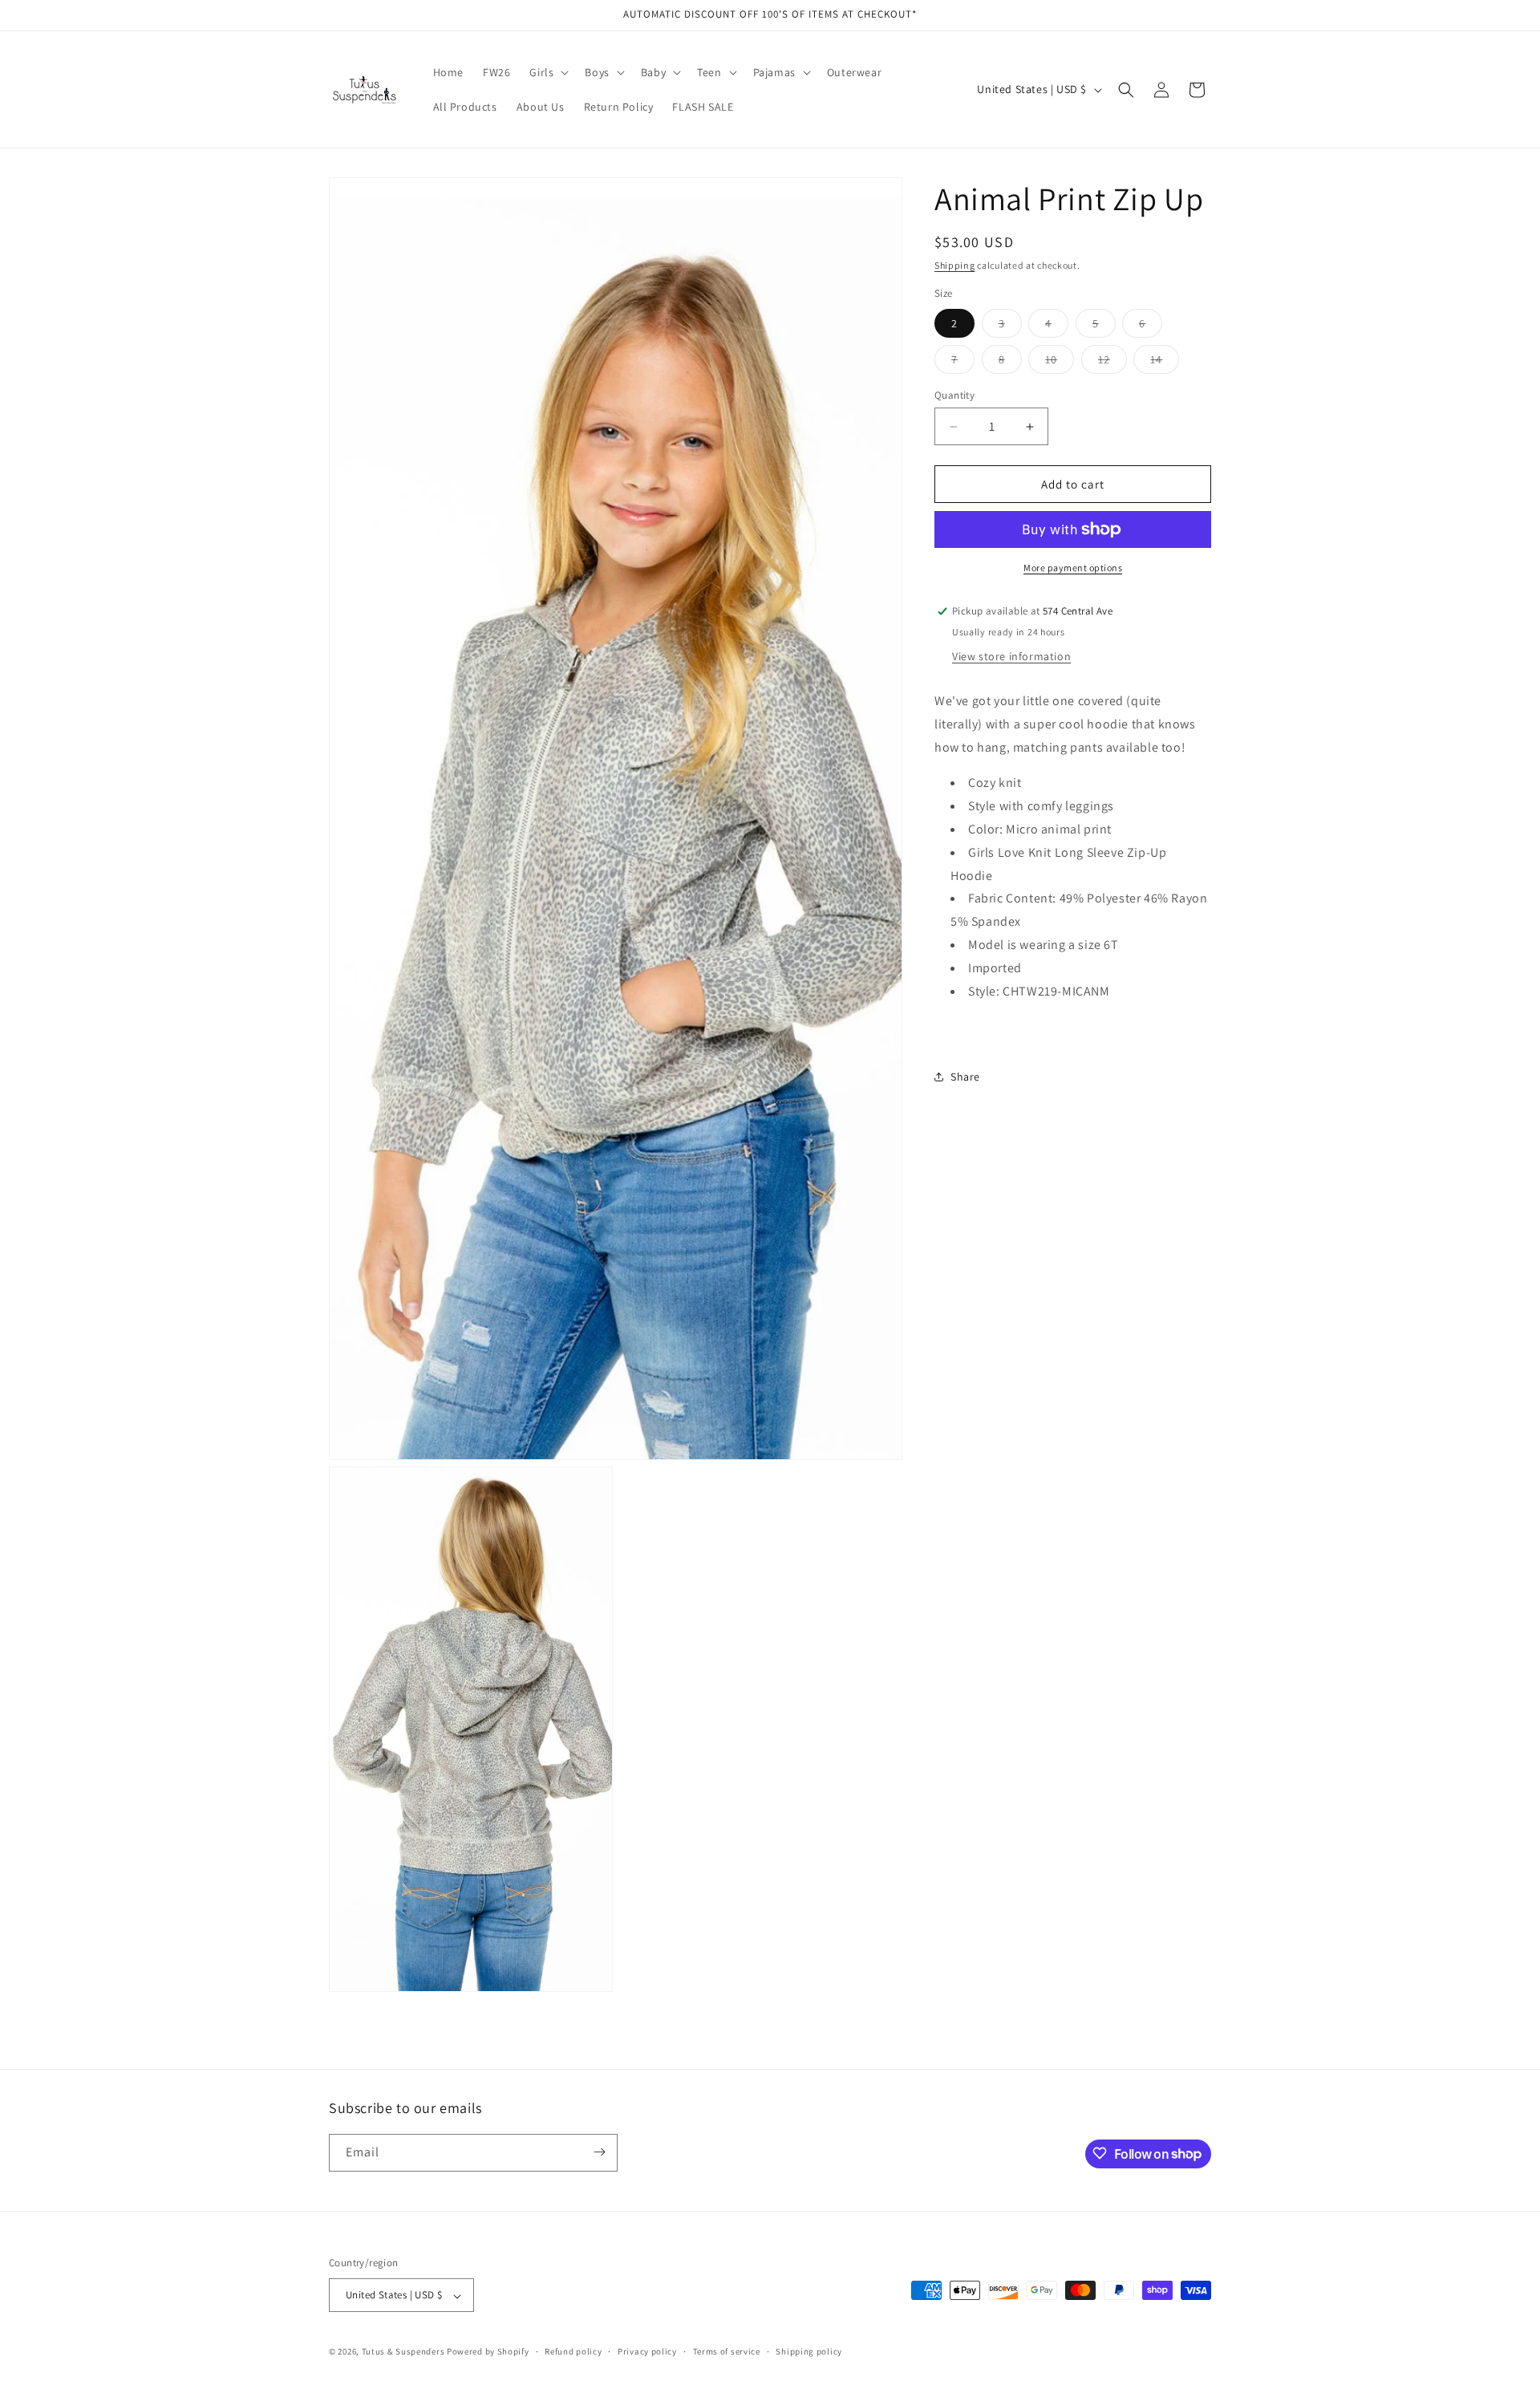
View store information (1011, 656)
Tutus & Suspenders (404, 2352)
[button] (547, 72)
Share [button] (965, 1077)
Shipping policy (809, 2352)
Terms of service (727, 2352)
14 (1165, 363)
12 (1112, 363)
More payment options (1073, 568)
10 (1060, 363)
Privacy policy (647, 2352)
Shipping (955, 265)
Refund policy (573, 2352)
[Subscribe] (599, 2152)
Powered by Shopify (488, 2352)
